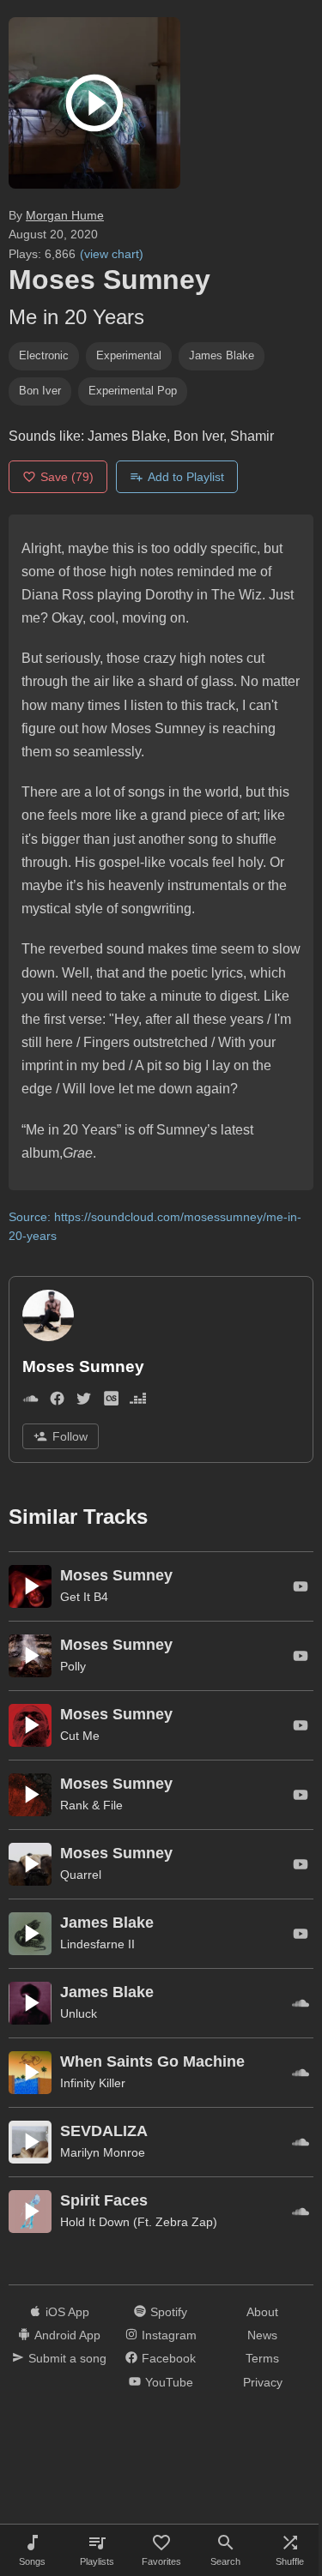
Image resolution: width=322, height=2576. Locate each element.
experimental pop (133, 391)
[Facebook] (57, 1402)
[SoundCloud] (30, 1402)
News (262, 2335)
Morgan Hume (65, 215)
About (262, 2312)
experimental (129, 355)
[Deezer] (138, 1402)
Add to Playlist (186, 477)
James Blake (222, 355)
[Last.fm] (111, 1402)
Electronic (44, 355)
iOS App (67, 2312)
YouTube (169, 2382)
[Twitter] (84, 1402)
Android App (67, 2335)
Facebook (169, 2358)
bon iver (40, 391)
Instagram (169, 2335)
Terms (262, 2358)
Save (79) (67, 477)
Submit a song (67, 2358)
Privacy (263, 2382)
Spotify (169, 2312)
